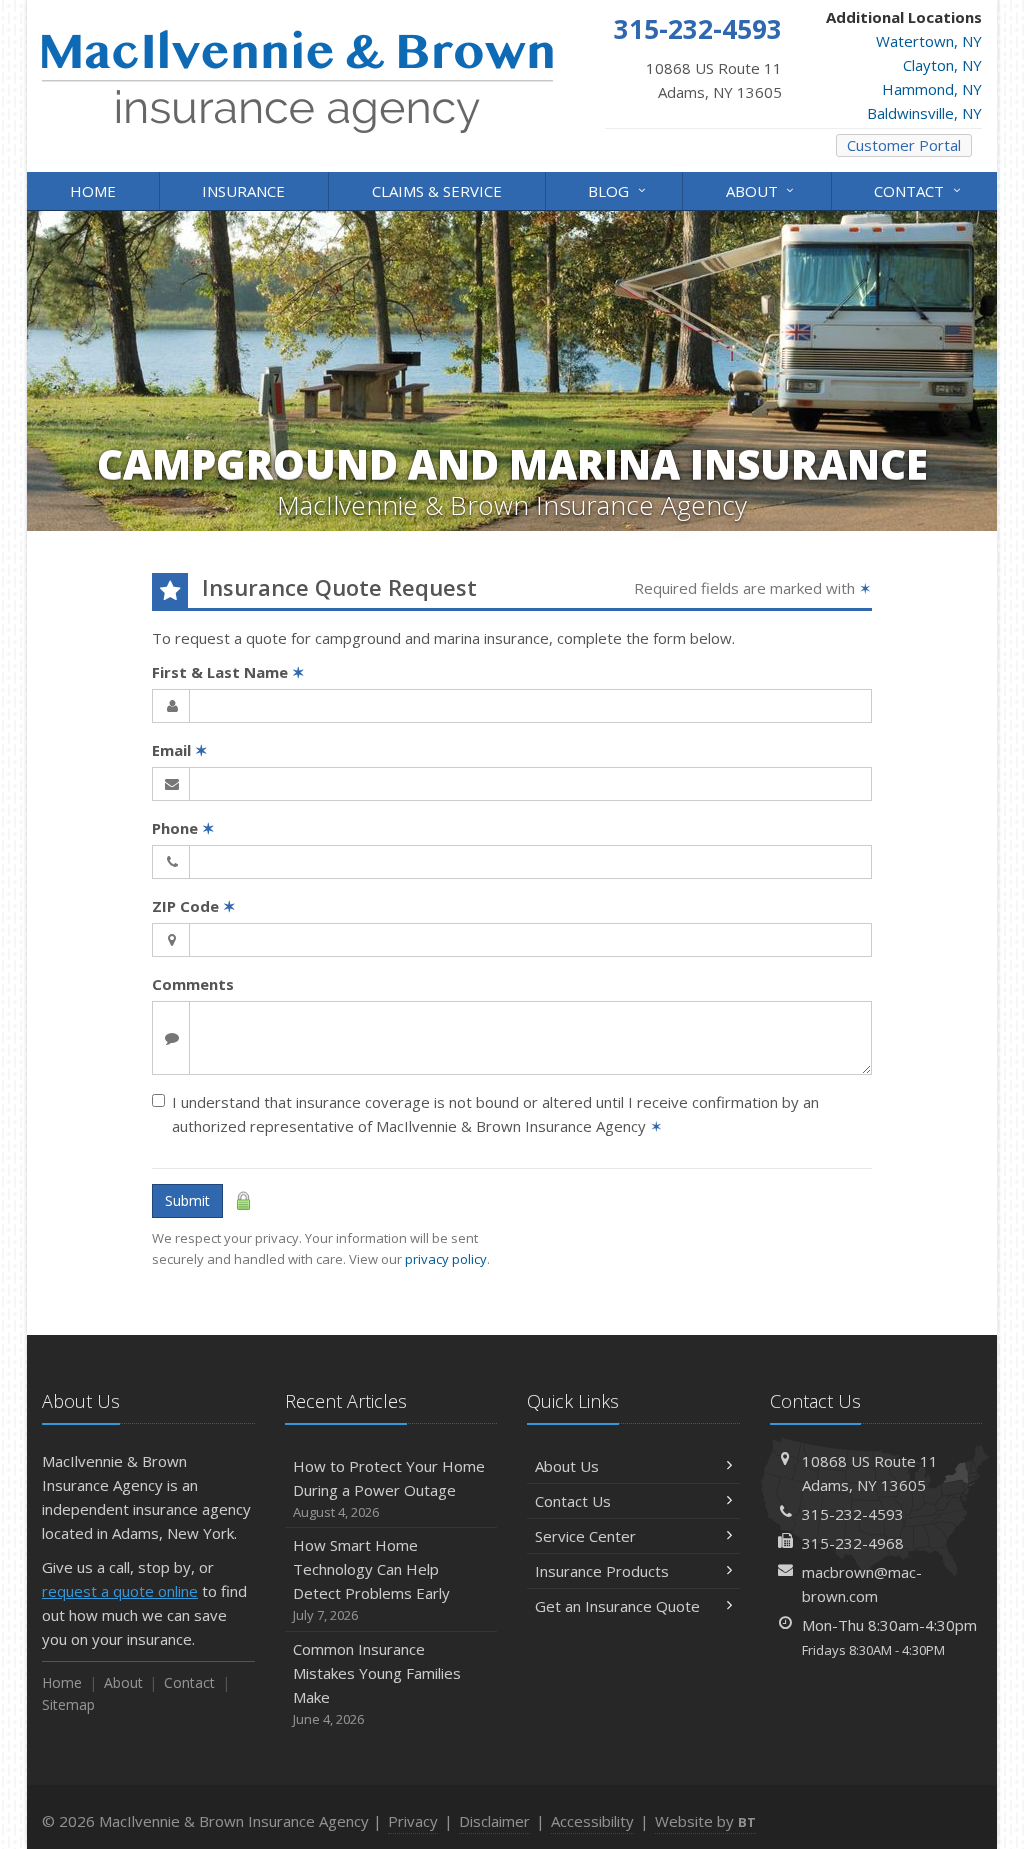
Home (93, 191)
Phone (183, 828)
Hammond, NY (932, 89)
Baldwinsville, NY (924, 113)
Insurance (243, 191)
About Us (567, 1466)
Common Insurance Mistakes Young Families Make (377, 1683)
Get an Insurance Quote (617, 1606)
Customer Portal (904, 145)
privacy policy (446, 1259)
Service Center (585, 1536)
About (762, 189)
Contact (919, 189)
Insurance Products (602, 1571)
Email (180, 750)
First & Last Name (228, 672)
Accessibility (592, 1821)
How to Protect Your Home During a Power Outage (389, 1488)
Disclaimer (494, 1821)
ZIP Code (194, 906)
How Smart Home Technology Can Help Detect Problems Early (371, 1579)
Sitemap (68, 1704)
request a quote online (120, 1591)
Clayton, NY (942, 65)
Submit (187, 1200)
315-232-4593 (853, 1514)
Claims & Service (437, 191)
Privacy (413, 1821)
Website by (705, 1821)
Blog (619, 189)
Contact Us (573, 1501)
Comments (193, 984)
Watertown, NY (929, 41)
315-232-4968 (853, 1543)
